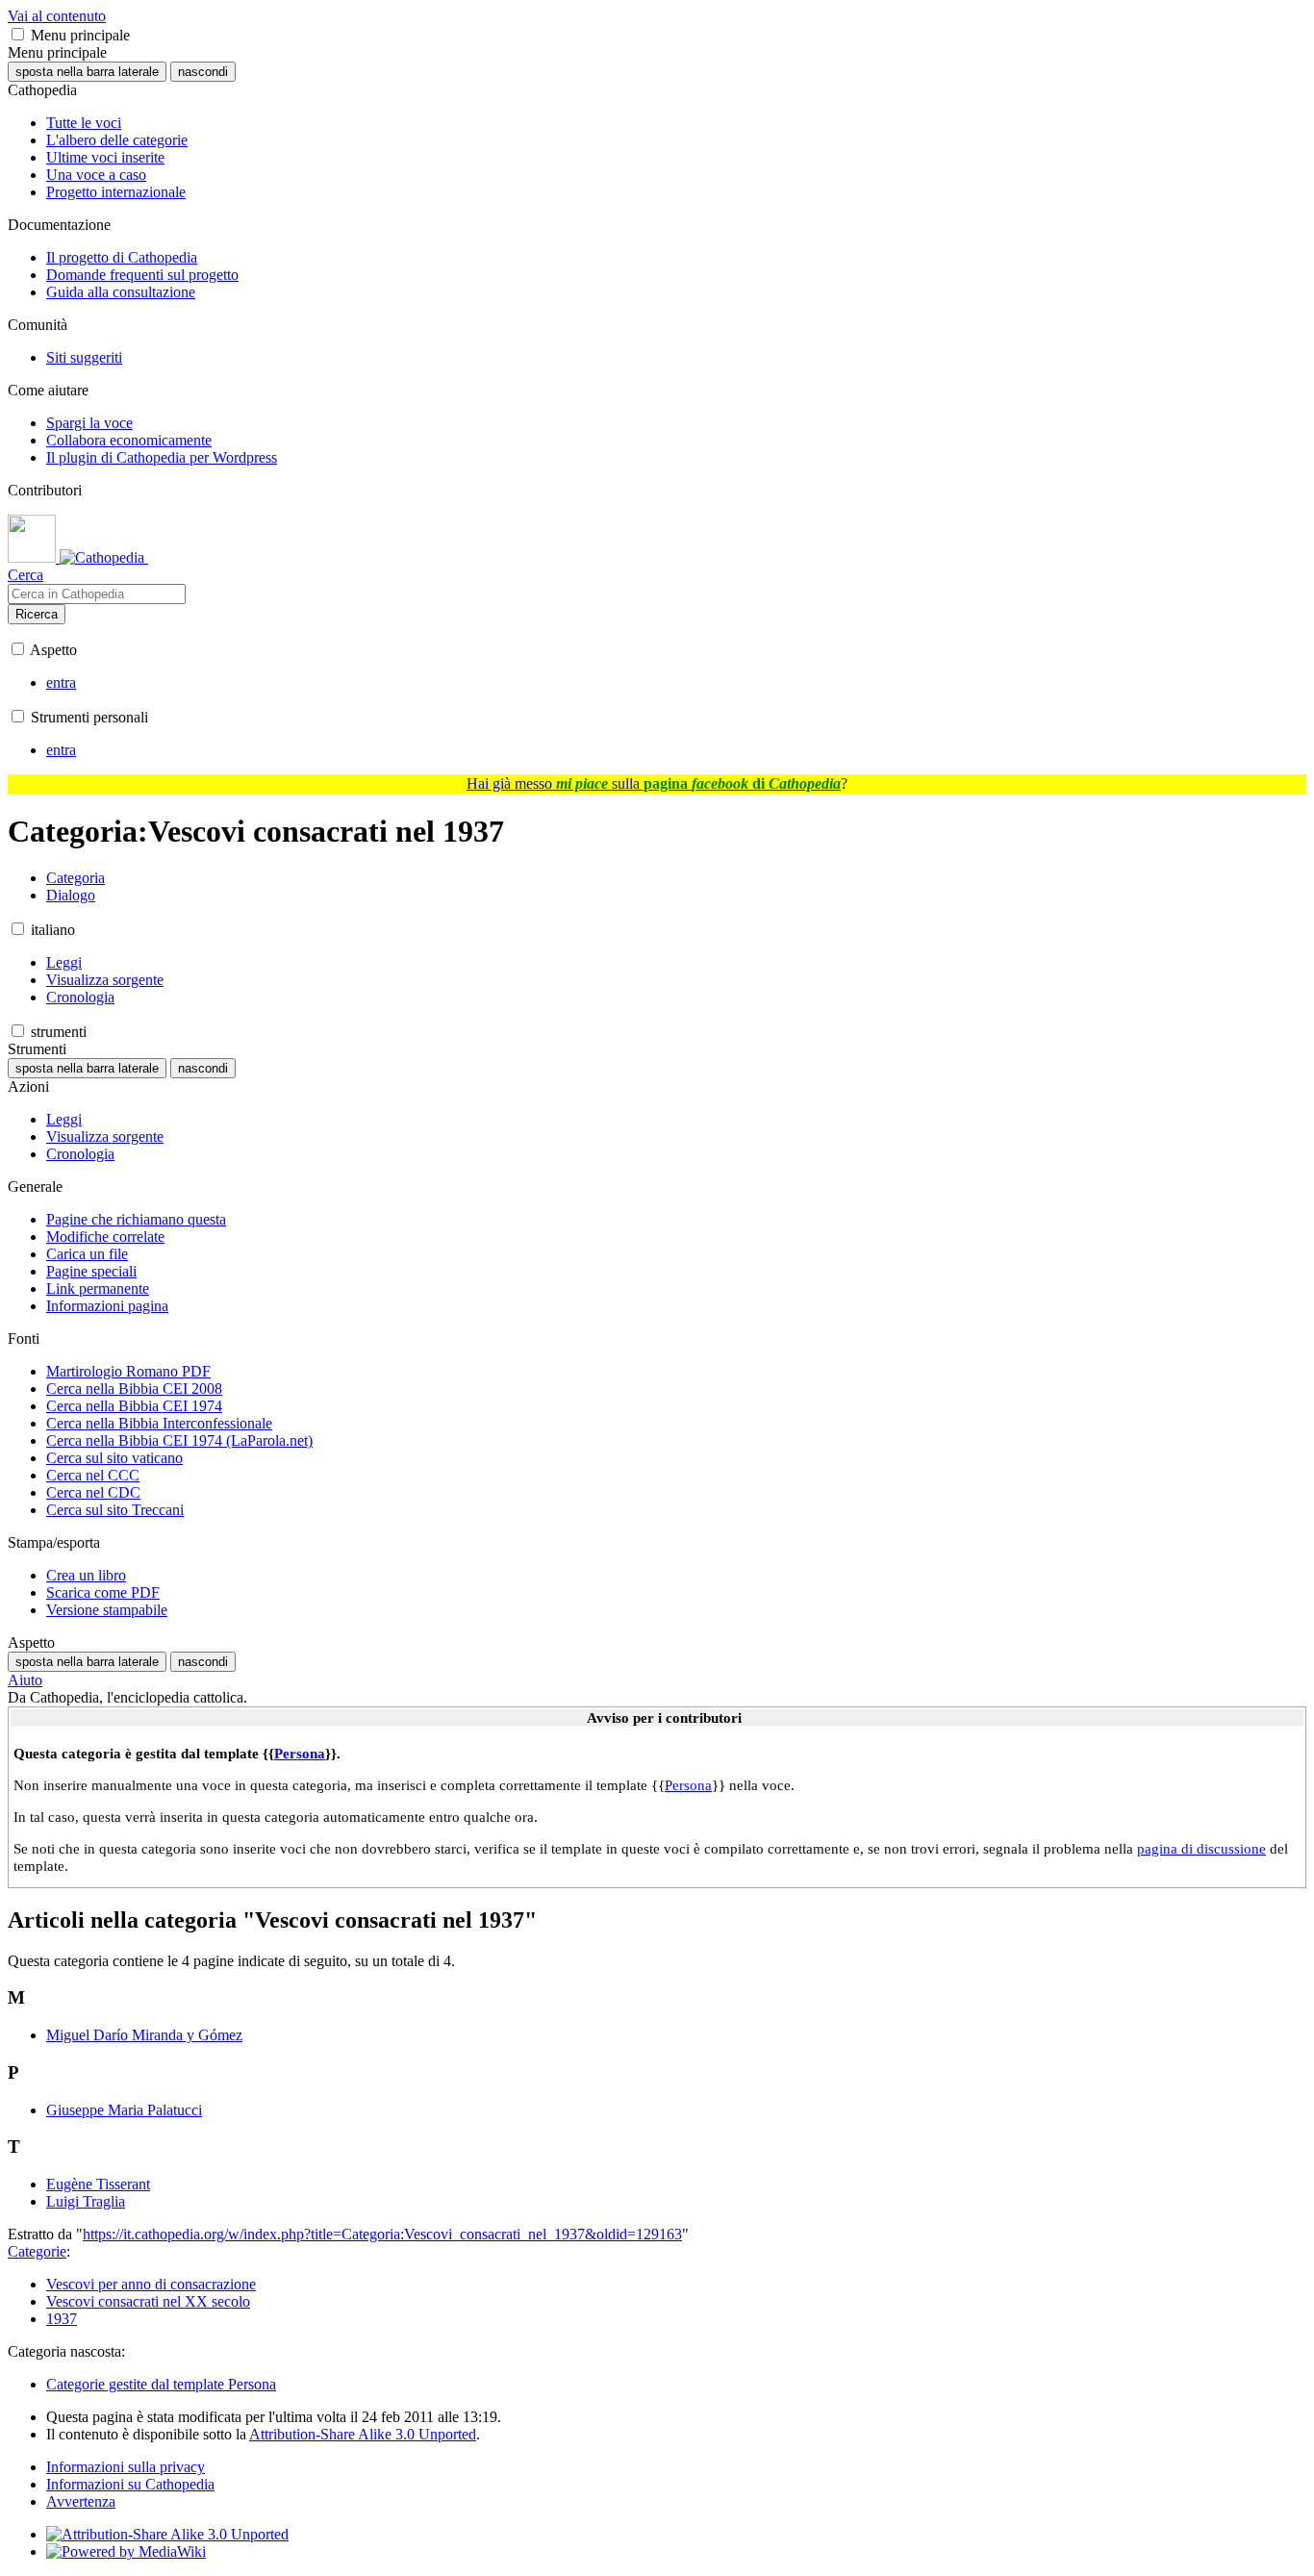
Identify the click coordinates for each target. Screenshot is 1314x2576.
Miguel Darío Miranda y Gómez (144, 2035)
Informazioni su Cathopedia (130, 2484)
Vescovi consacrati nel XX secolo (148, 2301)
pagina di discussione (1201, 1848)
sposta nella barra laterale (87, 72)
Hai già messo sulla (654, 783)
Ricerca (37, 614)
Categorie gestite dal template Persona (161, 2384)
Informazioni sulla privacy (126, 2467)
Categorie (37, 2251)
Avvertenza (81, 2501)
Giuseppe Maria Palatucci (124, 2110)
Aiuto (25, 1680)
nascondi (203, 72)
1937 (62, 2319)
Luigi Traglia (86, 2201)
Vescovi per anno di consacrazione (151, 2284)
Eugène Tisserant (98, 2184)
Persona (300, 1753)
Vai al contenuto (57, 16)
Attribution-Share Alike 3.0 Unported (363, 2434)
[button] (18, 34)
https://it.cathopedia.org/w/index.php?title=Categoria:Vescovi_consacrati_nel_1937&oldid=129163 (382, 2234)
